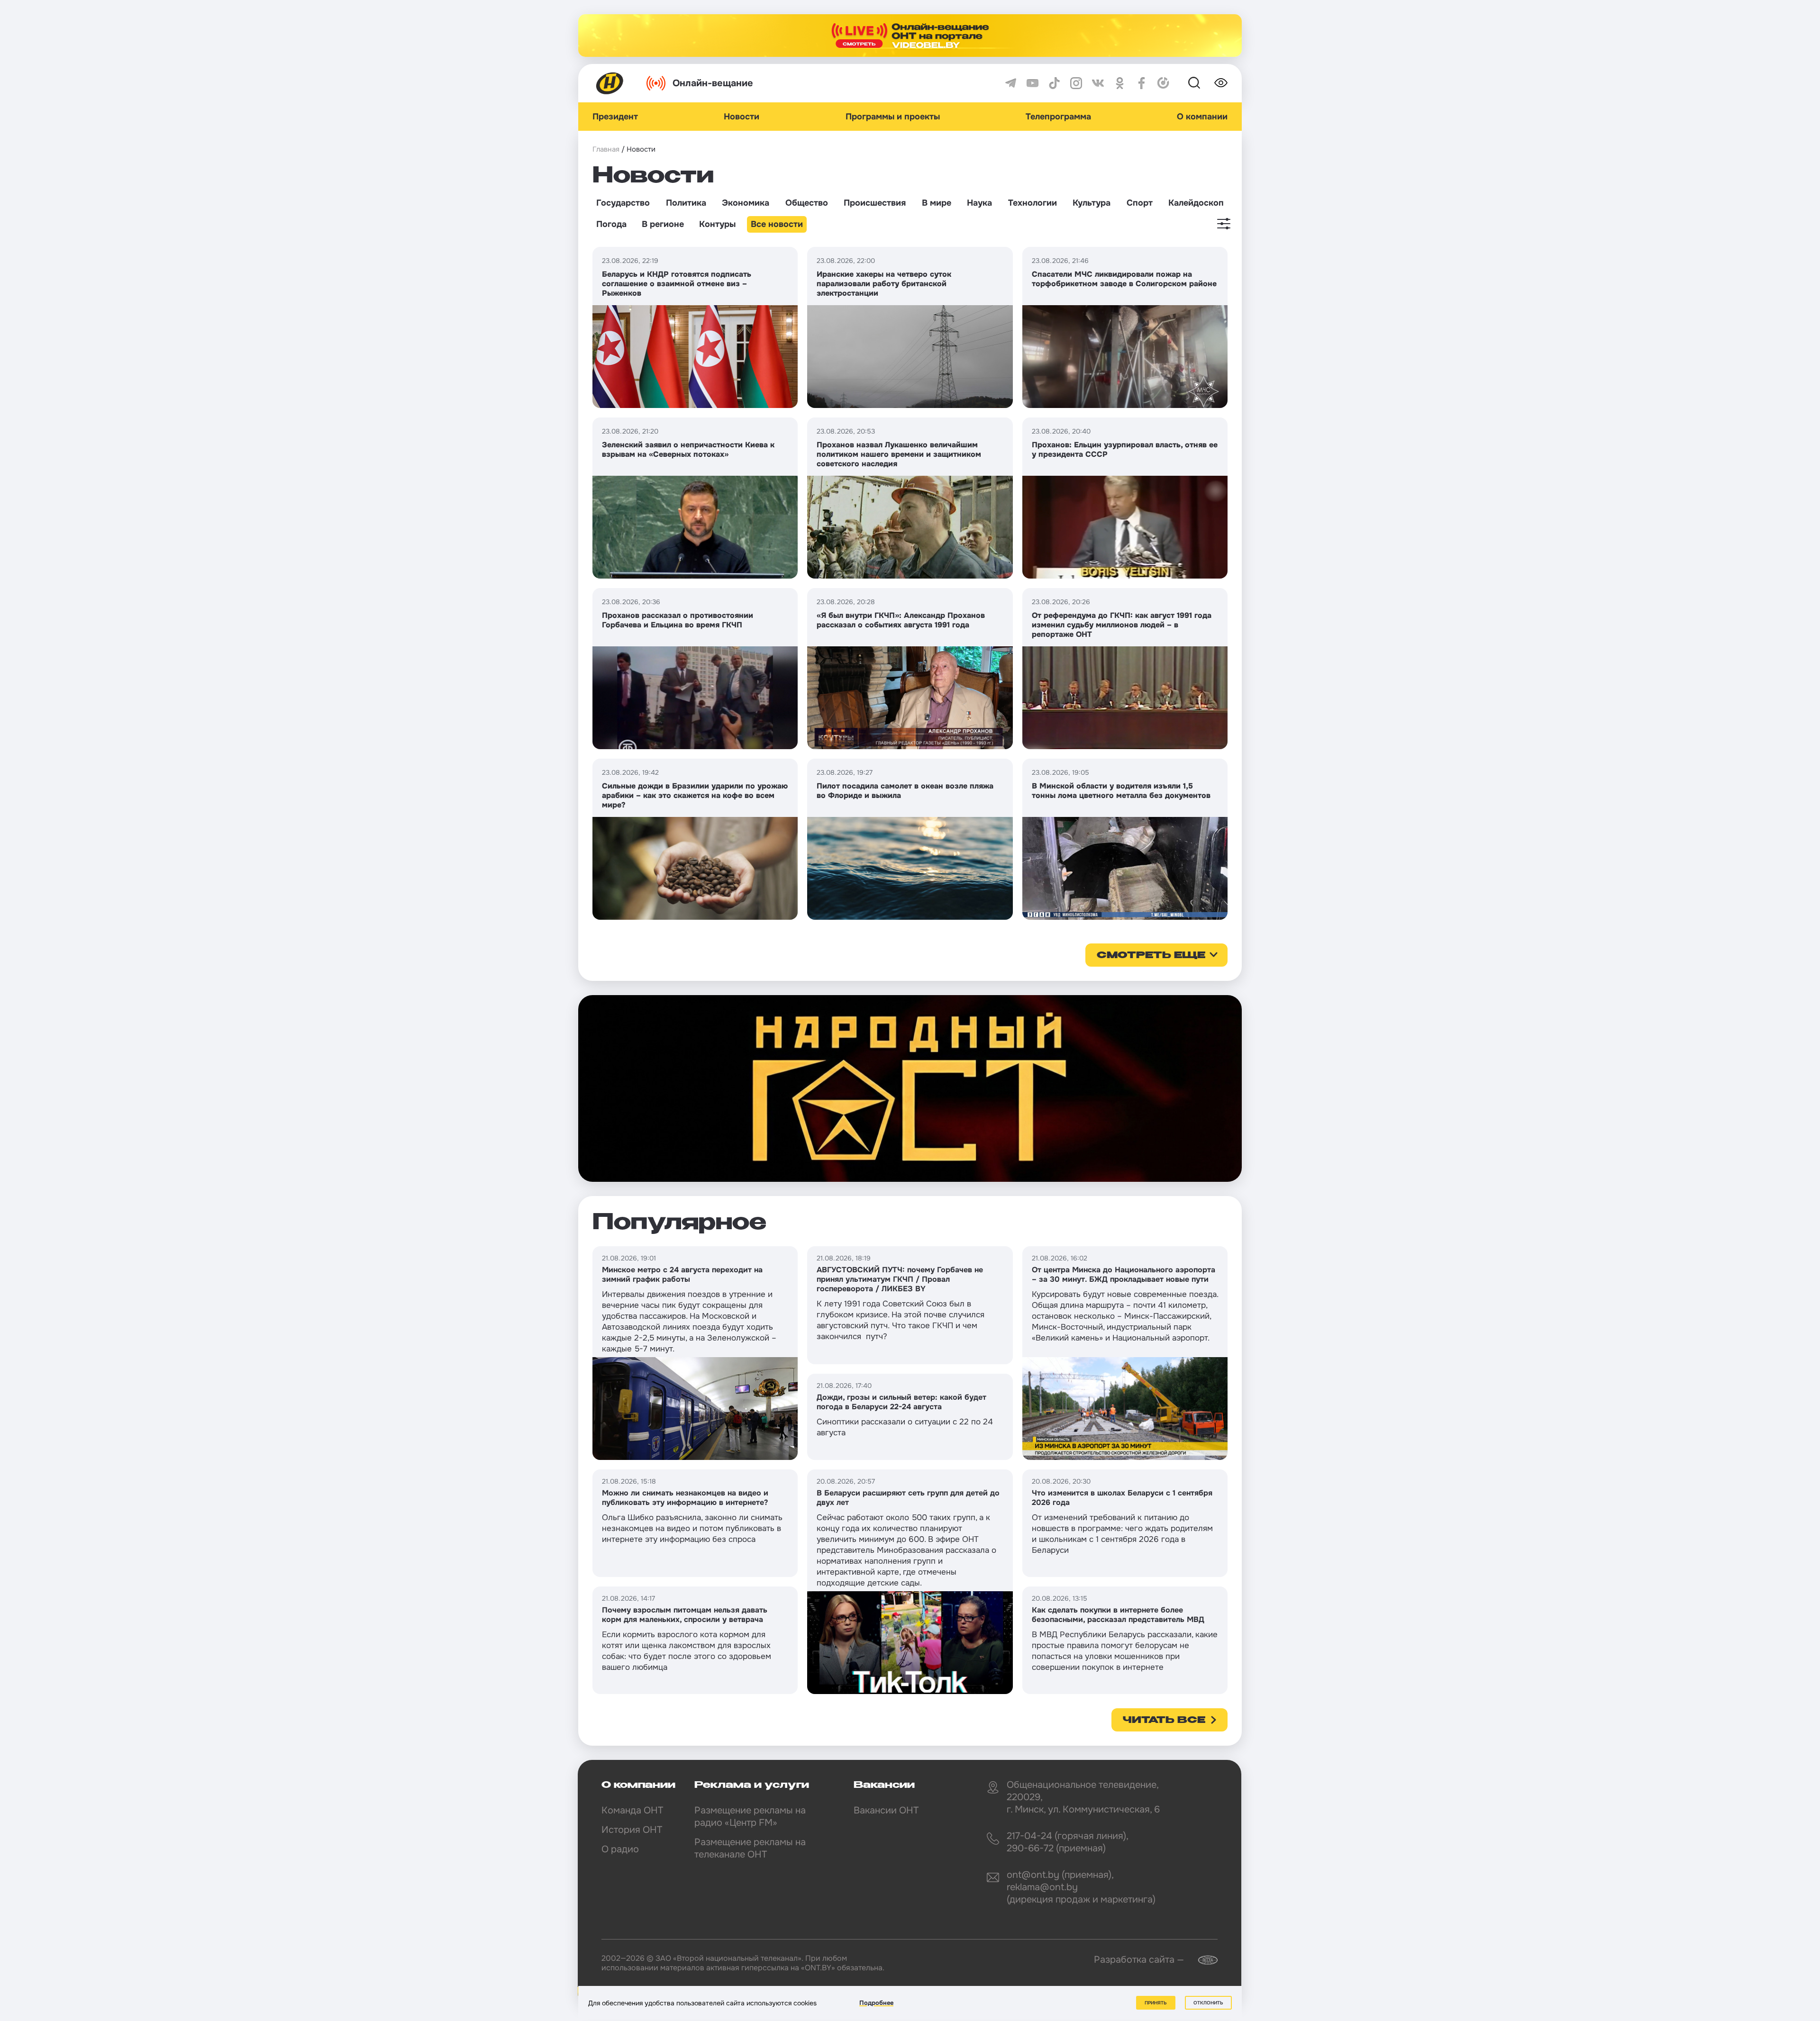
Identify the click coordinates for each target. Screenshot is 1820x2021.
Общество (807, 203)
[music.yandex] (1163, 83)
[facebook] (1142, 83)
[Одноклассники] (1120, 83)
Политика (686, 203)
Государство (623, 203)
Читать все (1164, 1721)
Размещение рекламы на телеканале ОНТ (750, 1848)
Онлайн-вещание (713, 83)
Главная (606, 149)
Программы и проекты (893, 117)
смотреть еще (1151, 956)
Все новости (777, 224)
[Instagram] (1076, 83)
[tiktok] (1054, 83)
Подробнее (876, 2003)
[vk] (1098, 83)
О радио (620, 1849)
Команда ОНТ (632, 1810)
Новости (742, 117)
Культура (1092, 203)
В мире (937, 203)
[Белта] (1202, 1960)
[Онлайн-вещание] (910, 36)
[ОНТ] (610, 83)
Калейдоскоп (1196, 203)
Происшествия (875, 203)
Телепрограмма (1058, 117)
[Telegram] (1011, 83)
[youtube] (1033, 83)
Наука (979, 203)
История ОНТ (632, 1830)
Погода (611, 224)
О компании (1202, 117)
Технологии (1033, 203)
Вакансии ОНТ (886, 1810)
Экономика (746, 203)
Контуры (717, 224)
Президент (615, 117)
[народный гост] (910, 1088)
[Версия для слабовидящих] (1221, 83)
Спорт (1140, 203)
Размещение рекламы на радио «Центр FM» (750, 1817)
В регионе (663, 224)
